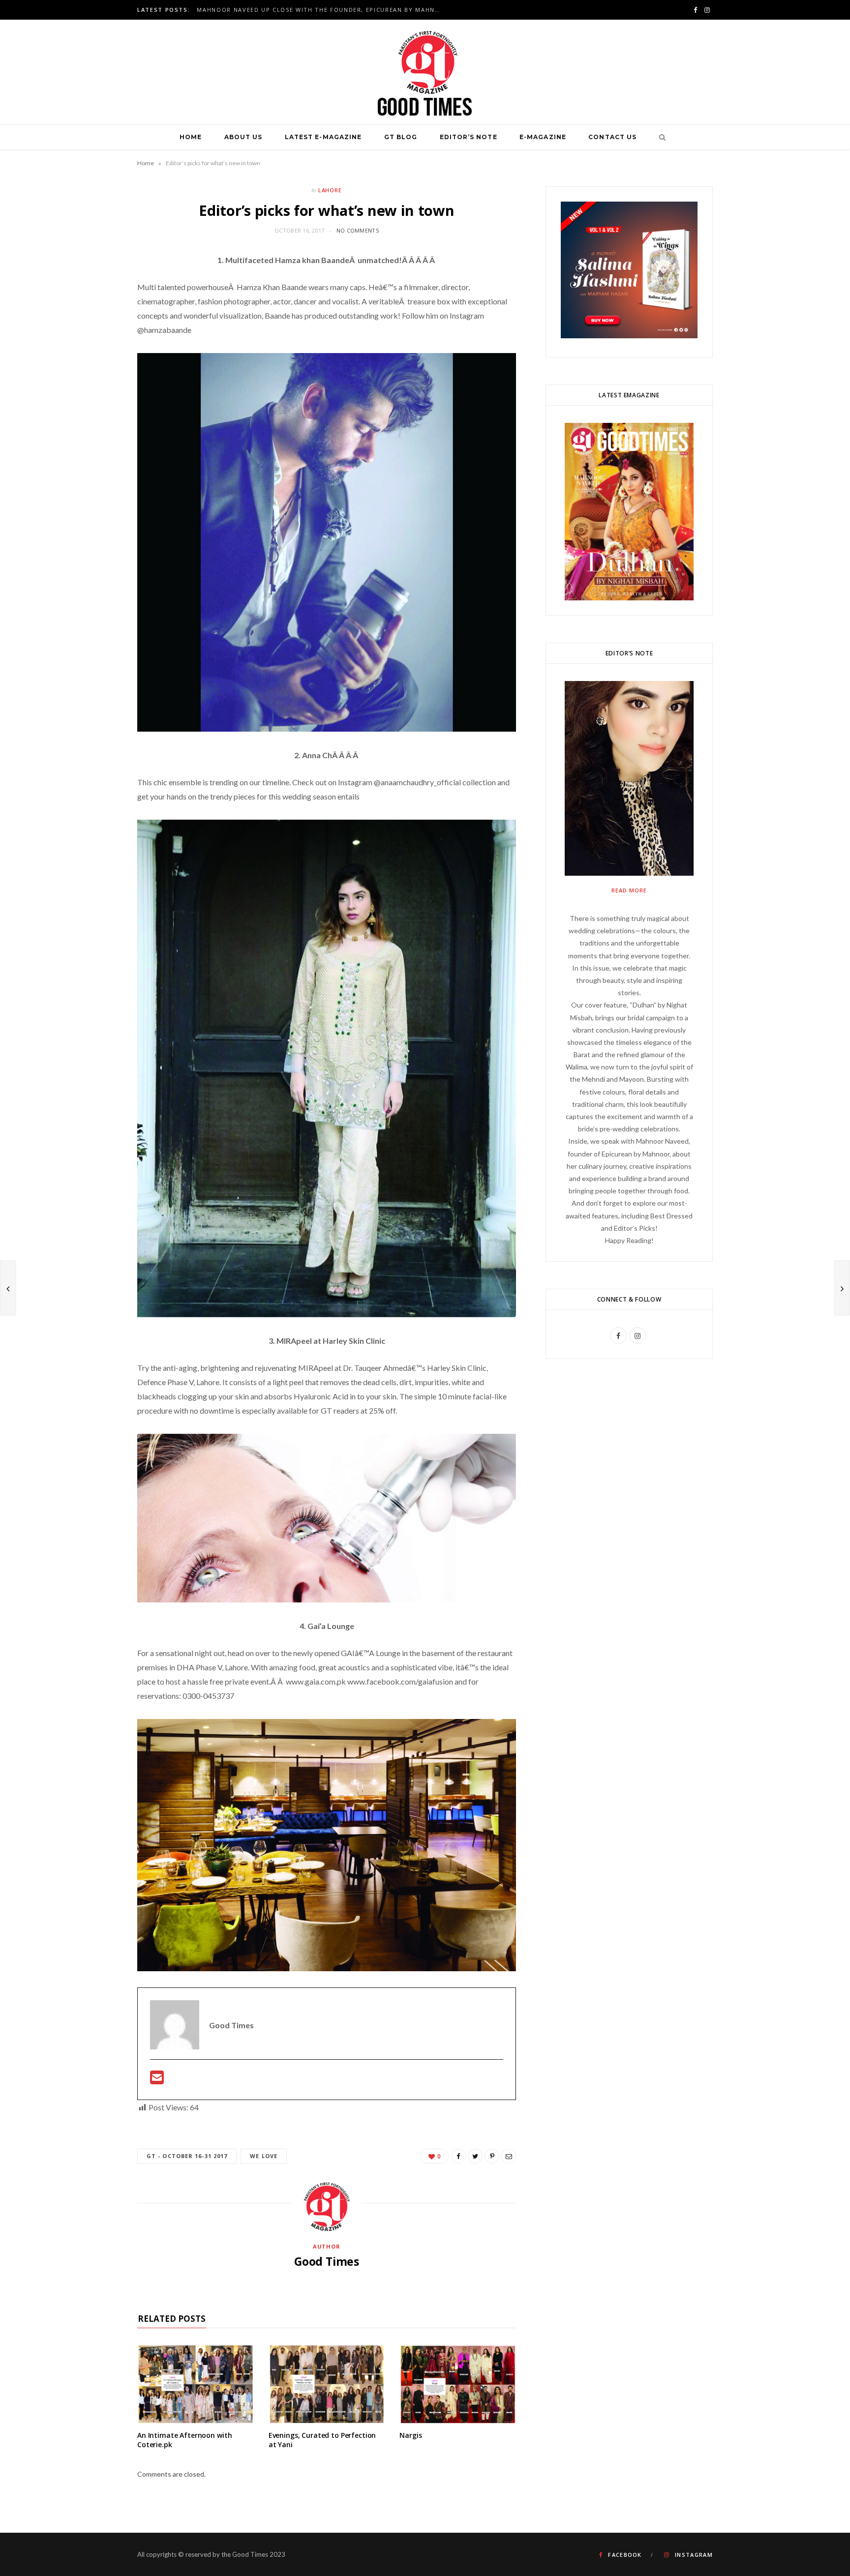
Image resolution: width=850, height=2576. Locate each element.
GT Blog (401, 137)
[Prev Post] (8, 1288)
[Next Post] (842, 1288)
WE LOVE (264, 2156)
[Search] (660, 137)
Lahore (330, 190)
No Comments (358, 230)
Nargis (410, 2435)
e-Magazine (543, 137)
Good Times (327, 2261)
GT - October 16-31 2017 (187, 2156)
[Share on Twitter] (475, 2156)
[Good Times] (425, 72)
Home (191, 137)
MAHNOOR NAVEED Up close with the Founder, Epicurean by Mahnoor (322, 10)
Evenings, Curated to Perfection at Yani (322, 2440)
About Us (243, 137)
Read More (629, 890)
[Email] (509, 2156)
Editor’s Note (469, 137)
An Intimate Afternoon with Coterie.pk (184, 2440)
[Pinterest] (492, 2156)
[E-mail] (157, 2080)
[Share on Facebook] (458, 2156)
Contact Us (612, 137)
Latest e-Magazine (323, 137)
